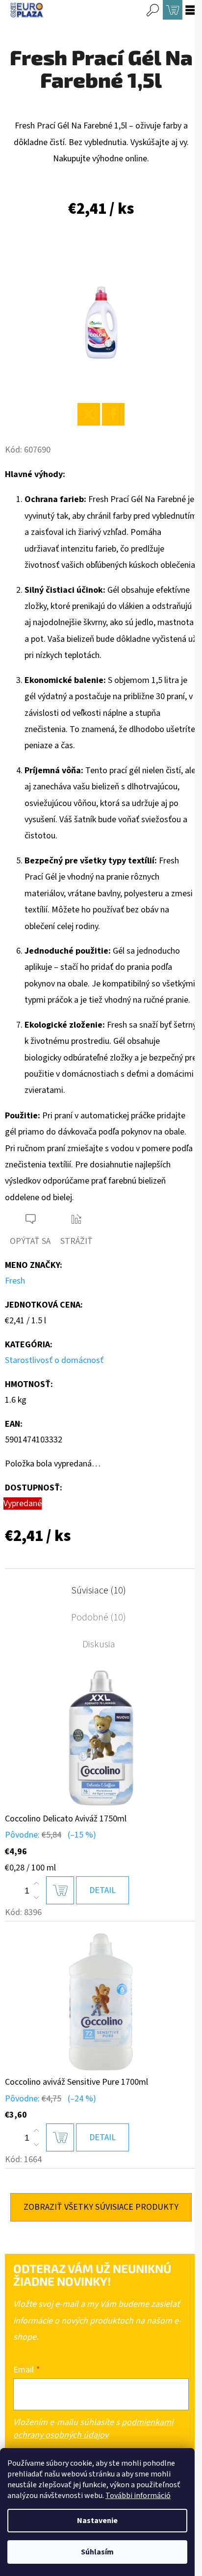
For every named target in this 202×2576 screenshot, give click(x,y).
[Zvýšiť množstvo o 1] (36, 1884)
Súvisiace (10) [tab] (99, 1591)
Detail (102, 1890)
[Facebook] (113, 414)
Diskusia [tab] (99, 1644)
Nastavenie (97, 2521)
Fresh (15, 1281)
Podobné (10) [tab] (99, 1617)
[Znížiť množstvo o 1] (36, 1897)
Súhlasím (97, 2552)
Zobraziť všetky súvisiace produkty (101, 2207)
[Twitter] (89, 414)
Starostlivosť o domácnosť (54, 1360)
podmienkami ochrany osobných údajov (93, 2429)
